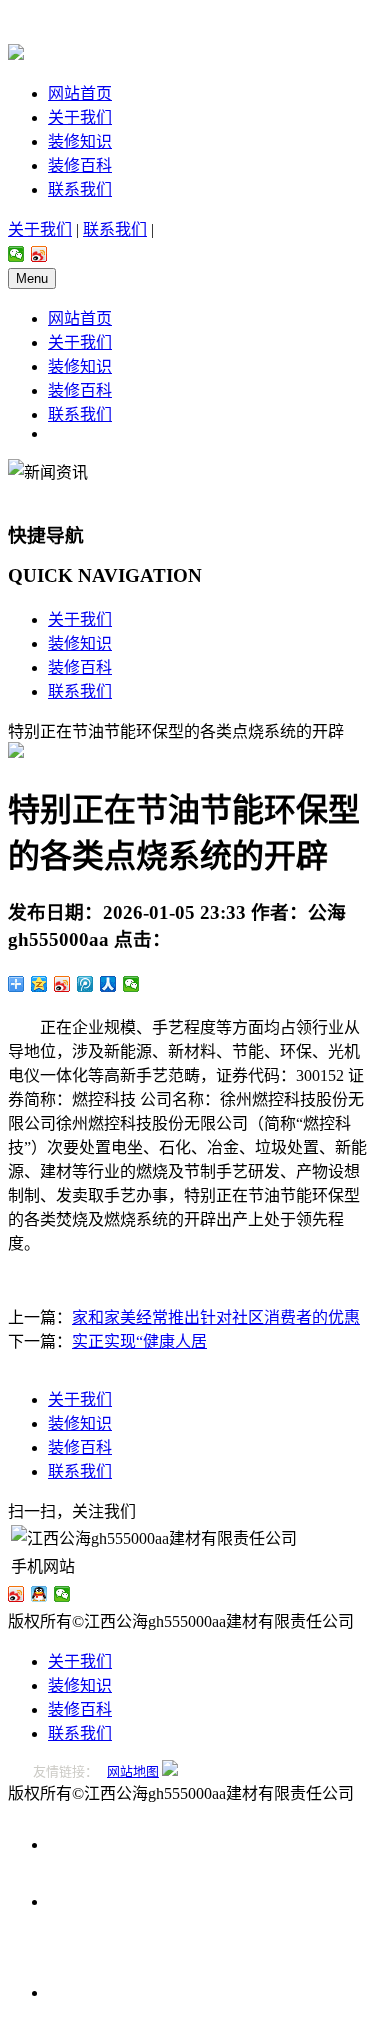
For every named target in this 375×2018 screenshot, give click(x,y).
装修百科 (80, 165)
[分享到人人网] (108, 984)
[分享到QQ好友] (39, 1594)
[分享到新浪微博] (39, 254)
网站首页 (80, 93)
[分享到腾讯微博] (85, 984)
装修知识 (80, 141)
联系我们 (80, 189)
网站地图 (133, 1771)
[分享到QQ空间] (39, 984)
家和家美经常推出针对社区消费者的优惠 (216, 1317)
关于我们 (80, 117)
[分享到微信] (16, 254)
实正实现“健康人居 (139, 1341)
